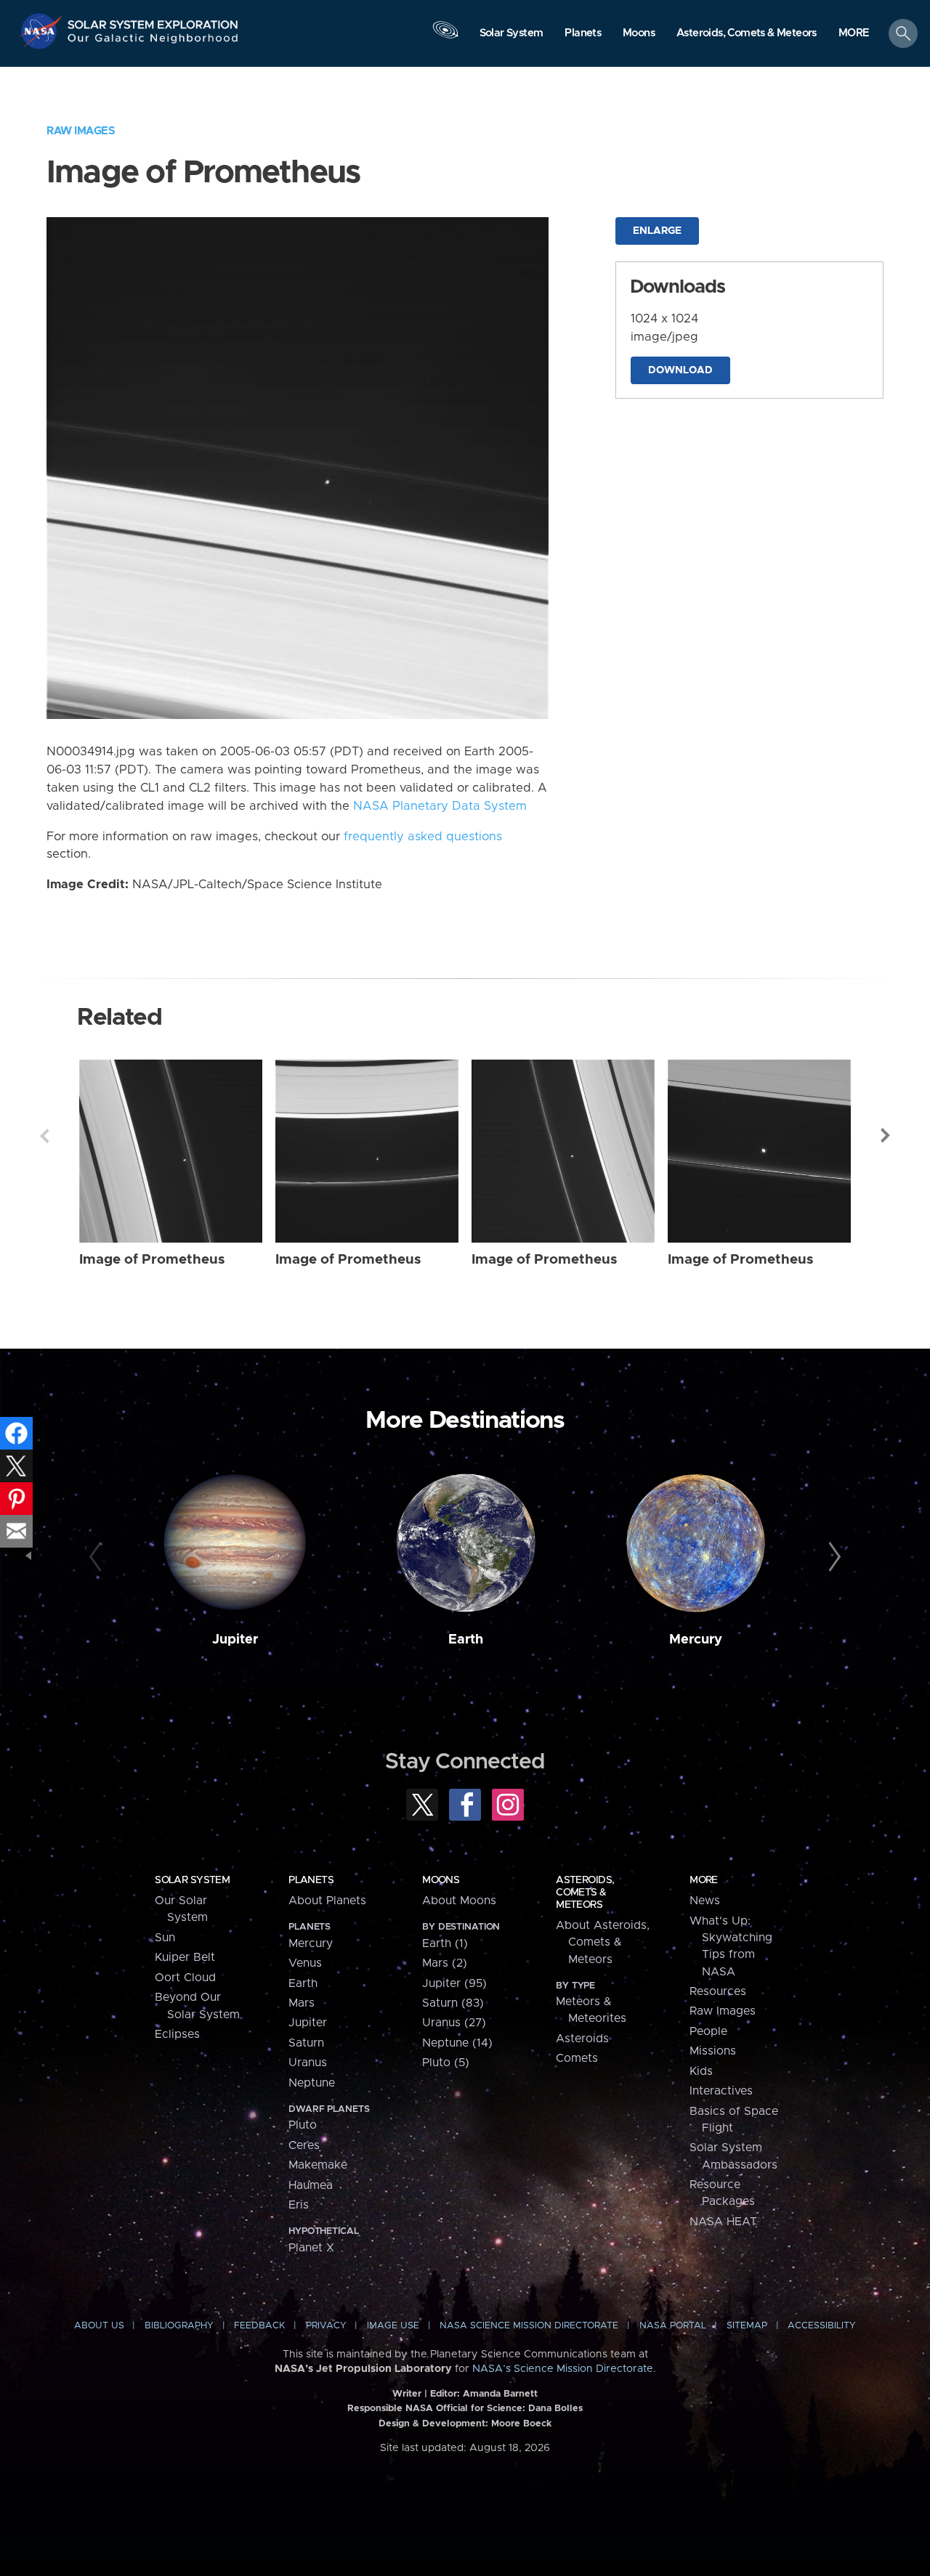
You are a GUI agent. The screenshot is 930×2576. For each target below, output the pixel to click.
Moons (441, 1880)
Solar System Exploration (153, 21)
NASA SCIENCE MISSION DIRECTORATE (529, 2326)
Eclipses (177, 2034)
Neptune (312, 2083)
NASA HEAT (723, 2222)
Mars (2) (445, 1963)
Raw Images (81, 131)
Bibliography (179, 2326)
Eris (299, 2205)
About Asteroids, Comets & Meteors (603, 1942)
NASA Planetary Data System (440, 806)
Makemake (318, 2165)
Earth (466, 1640)
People (708, 2031)
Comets (577, 2058)
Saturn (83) (453, 2003)
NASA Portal (673, 2326)
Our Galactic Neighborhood (153, 42)
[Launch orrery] (445, 37)
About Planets (327, 1901)
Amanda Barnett (500, 2394)
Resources (718, 1991)
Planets (311, 1880)
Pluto (303, 2125)
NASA (43, 31)
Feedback (259, 2326)
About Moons (459, 1901)
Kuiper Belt (185, 1957)
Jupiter (235, 1640)
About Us (99, 2326)
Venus (305, 1963)
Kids (701, 2071)
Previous (44, 1136)
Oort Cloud (185, 1978)
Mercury (696, 1640)
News (705, 1901)
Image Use (393, 2326)
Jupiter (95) (454, 1983)
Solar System (192, 1880)
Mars (302, 2003)
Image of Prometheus (152, 1260)
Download (680, 370)
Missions (713, 2051)
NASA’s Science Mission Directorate (563, 2369)
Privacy (326, 2326)
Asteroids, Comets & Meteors (585, 1893)
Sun (165, 1938)
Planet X (311, 2248)
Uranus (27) (454, 2023)
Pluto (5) (446, 2063)
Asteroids (582, 2039)
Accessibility (822, 2326)
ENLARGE (657, 231)
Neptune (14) (457, 2043)
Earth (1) (445, 1943)
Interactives (721, 2091)
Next (886, 1136)
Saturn (306, 2043)
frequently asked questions (423, 837)
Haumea (311, 2185)
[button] (854, 34)
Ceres (304, 2145)
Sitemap (747, 2326)
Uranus (308, 2063)
